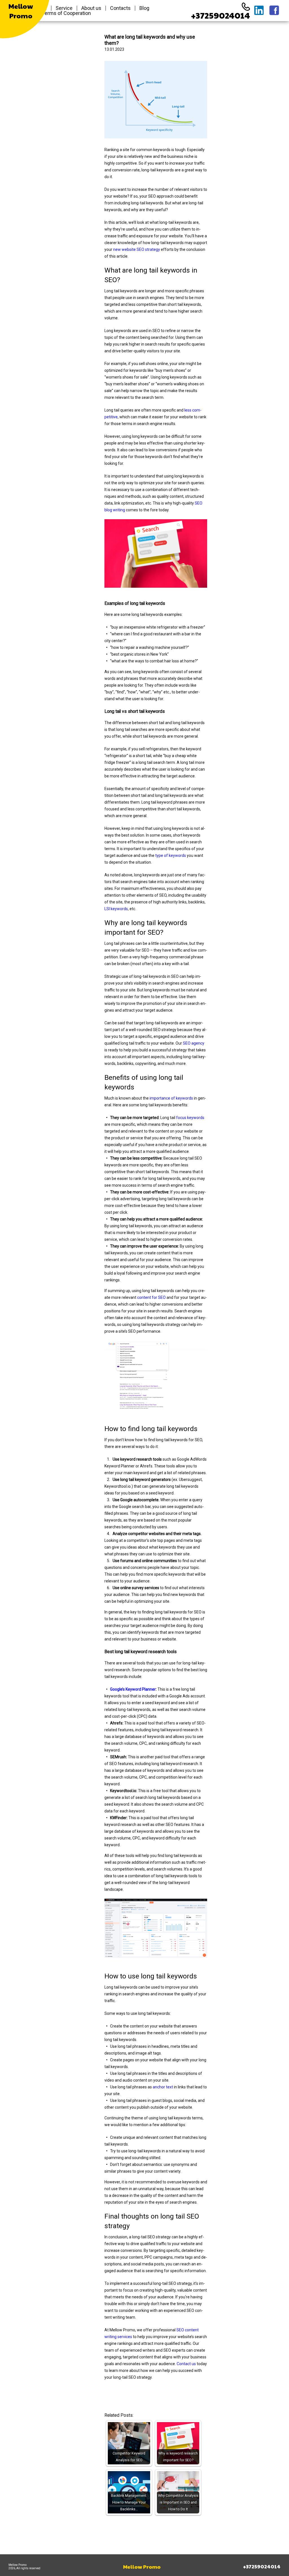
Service (64, 8)
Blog (144, 8)
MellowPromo (21, 11)
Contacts (120, 8)
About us (91, 8)
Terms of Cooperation (66, 13)
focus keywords (190, 1118)
